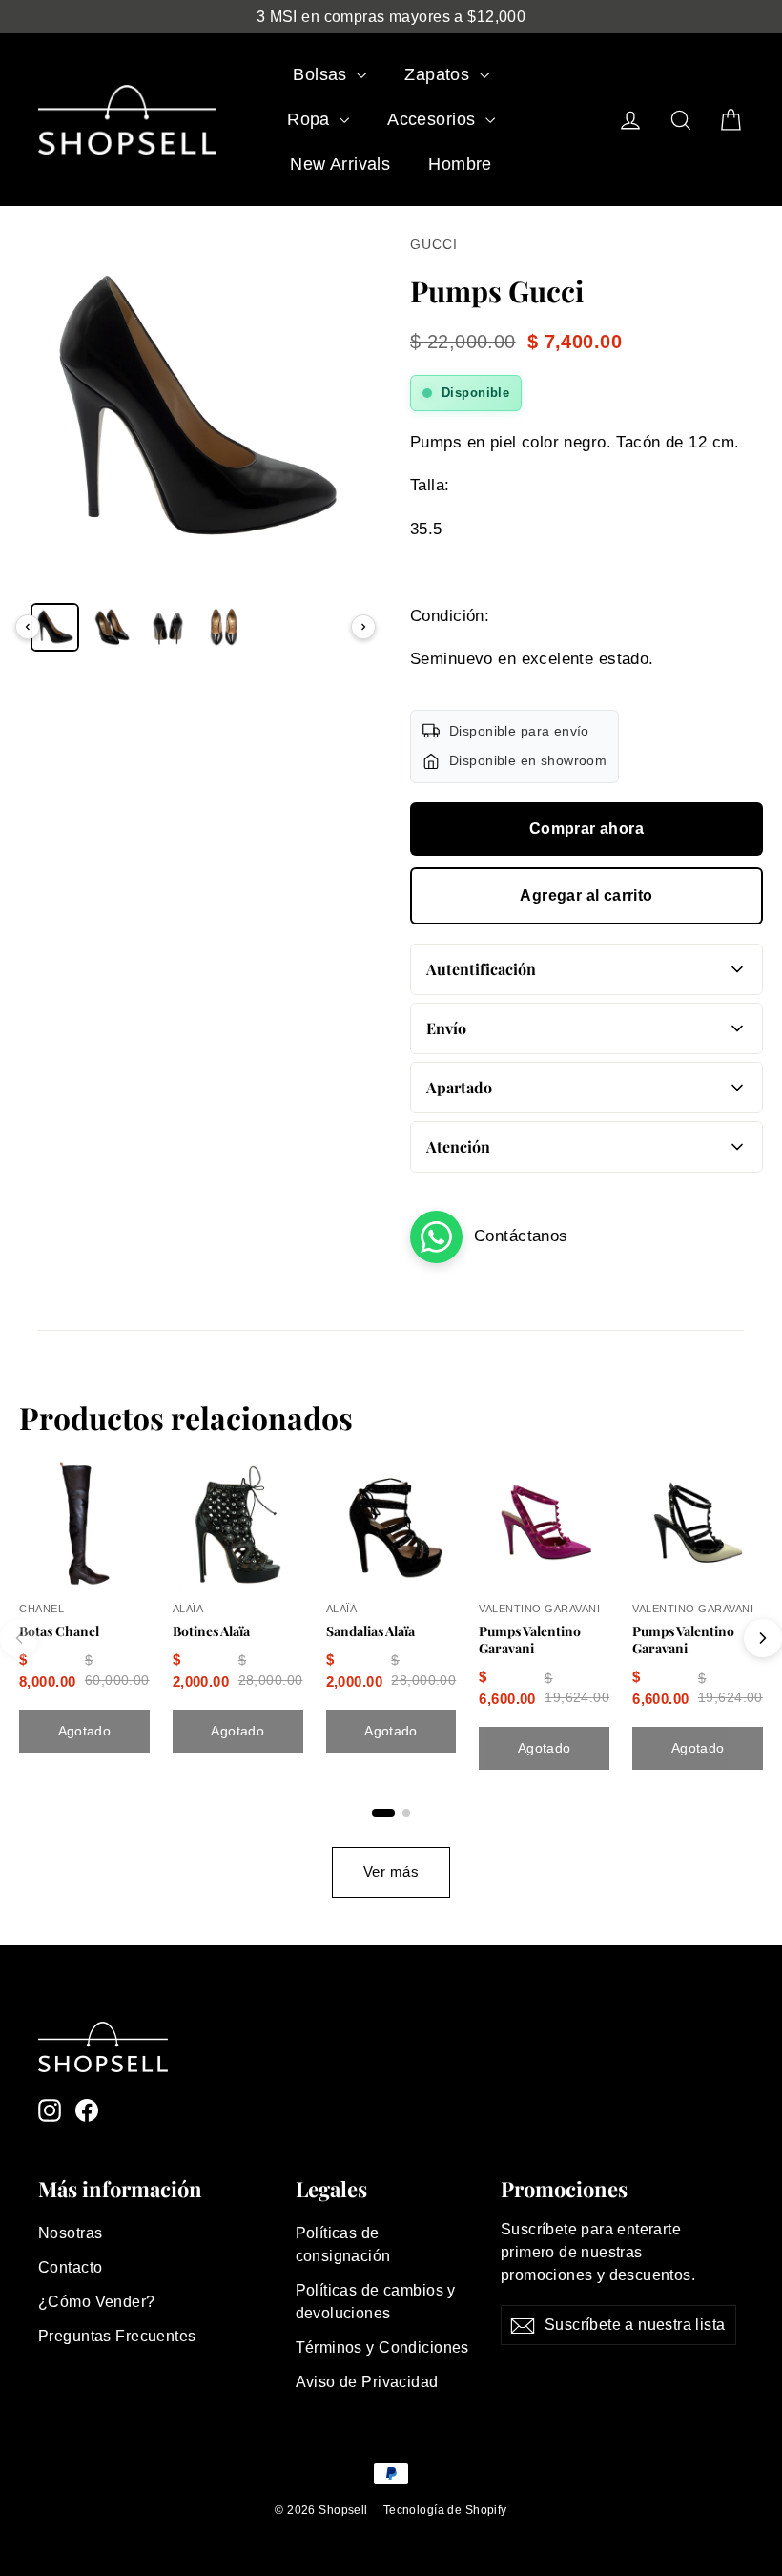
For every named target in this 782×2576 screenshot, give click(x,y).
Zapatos (439, 74)
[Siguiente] (363, 627)
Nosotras (70, 2233)
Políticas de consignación (343, 2244)
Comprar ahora (586, 829)
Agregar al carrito (586, 895)
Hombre (460, 164)
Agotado (84, 1731)
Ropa (311, 119)
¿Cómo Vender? (97, 2302)
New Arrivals (340, 164)
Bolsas (322, 74)
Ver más (391, 1871)
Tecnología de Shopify (445, 2510)
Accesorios (434, 119)
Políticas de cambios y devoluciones (376, 2302)
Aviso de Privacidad (367, 2382)
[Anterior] (28, 627)
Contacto (70, 2267)
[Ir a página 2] (406, 1813)
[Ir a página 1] (383, 1813)
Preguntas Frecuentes (117, 2336)
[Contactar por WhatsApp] (436, 1237)
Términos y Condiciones (382, 2347)
